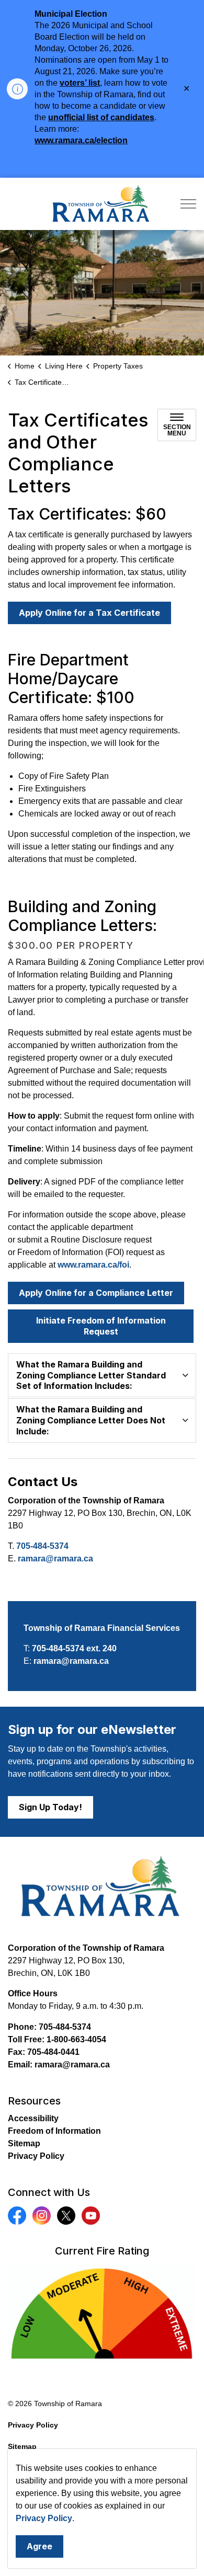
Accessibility (33, 2118)
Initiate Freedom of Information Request (101, 1326)
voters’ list (80, 83)
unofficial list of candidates (101, 117)
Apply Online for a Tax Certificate (89, 613)
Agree (39, 2546)
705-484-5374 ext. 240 (74, 1648)
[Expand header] (188, 204)
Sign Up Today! (50, 1807)
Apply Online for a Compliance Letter (96, 1293)
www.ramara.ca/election (81, 140)
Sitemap (24, 2143)
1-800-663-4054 (76, 2039)
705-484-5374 (42, 1546)
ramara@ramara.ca (55, 1559)
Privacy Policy (44, 2518)
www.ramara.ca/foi (93, 1265)
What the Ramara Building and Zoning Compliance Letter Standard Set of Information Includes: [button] (91, 1375)
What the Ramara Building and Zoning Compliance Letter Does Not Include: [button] (91, 1420)
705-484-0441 (53, 2052)
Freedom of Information (54, 2131)
